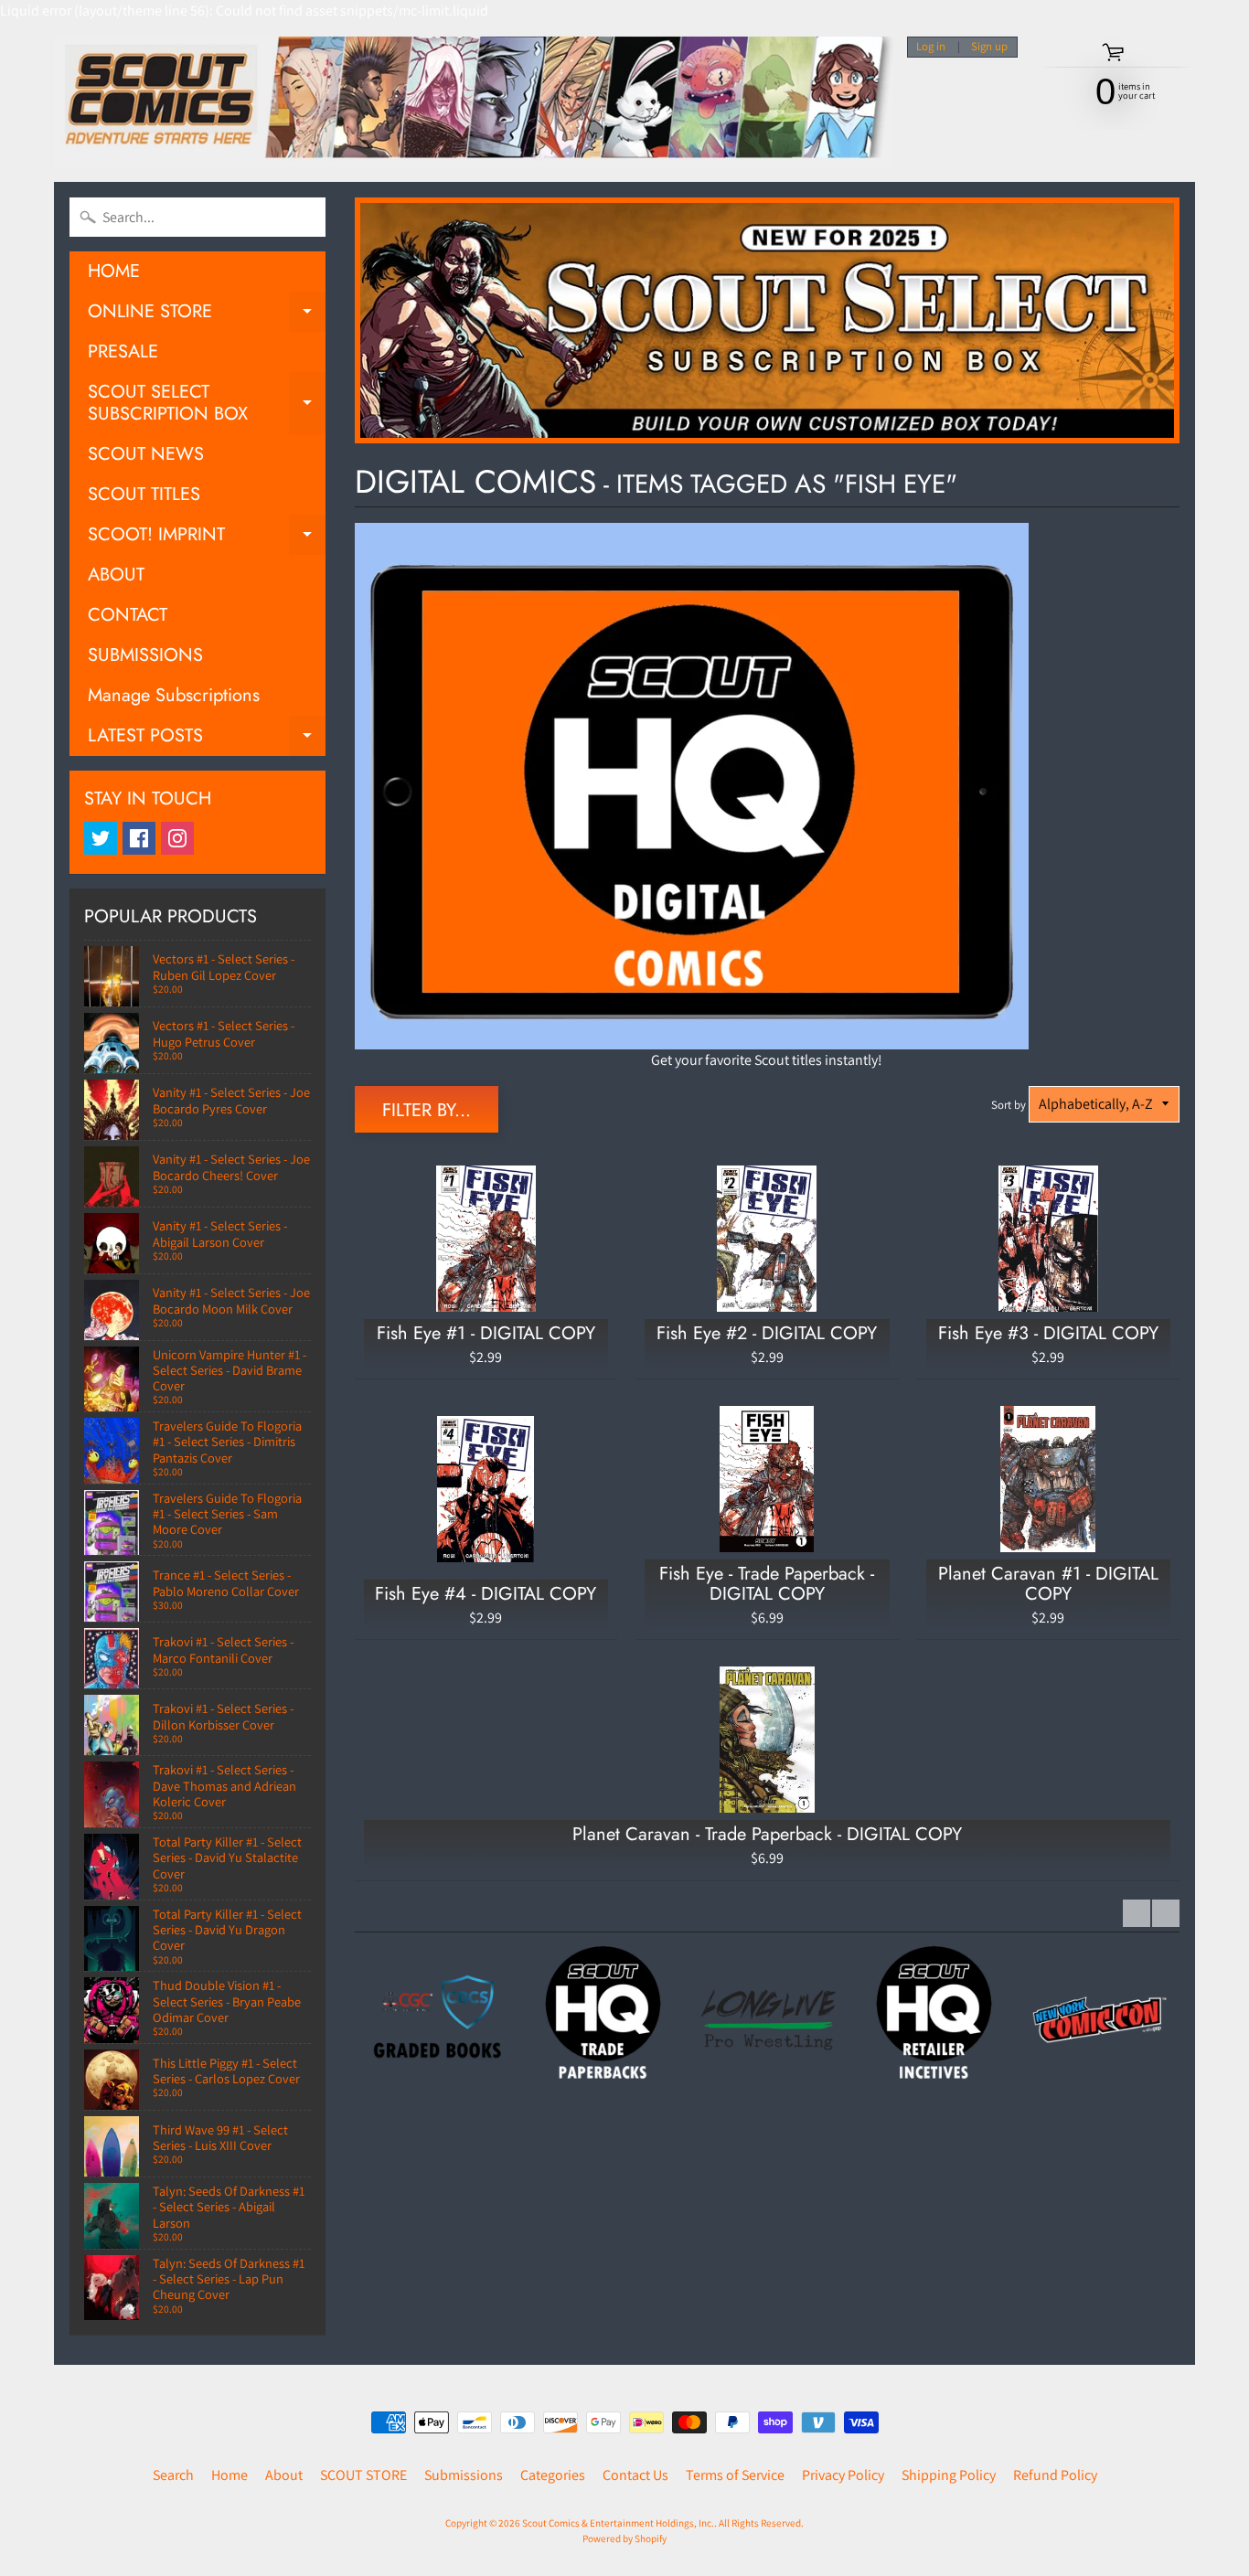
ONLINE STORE (207, 315)
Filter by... (427, 1110)
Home (230, 2475)
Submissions (464, 2475)
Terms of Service (735, 2475)
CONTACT (128, 615)
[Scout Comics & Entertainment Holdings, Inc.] (474, 102)
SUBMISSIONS (145, 655)
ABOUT (116, 575)
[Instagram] (177, 838)
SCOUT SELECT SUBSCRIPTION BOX (207, 404)
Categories (553, 2475)
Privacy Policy (843, 2475)
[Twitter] (101, 838)
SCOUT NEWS (146, 454)
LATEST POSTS (207, 739)
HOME (114, 271)
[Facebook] (139, 838)
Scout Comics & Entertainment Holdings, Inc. (618, 2523)
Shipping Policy (949, 2475)
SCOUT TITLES (144, 494)
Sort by (1009, 1105)
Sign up (989, 47)
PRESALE (123, 351)
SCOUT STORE (363, 2475)
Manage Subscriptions (174, 695)
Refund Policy (1055, 2475)
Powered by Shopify (624, 2539)
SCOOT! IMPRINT (207, 538)
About (284, 2475)
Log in (931, 47)
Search (173, 2475)
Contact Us (635, 2475)
